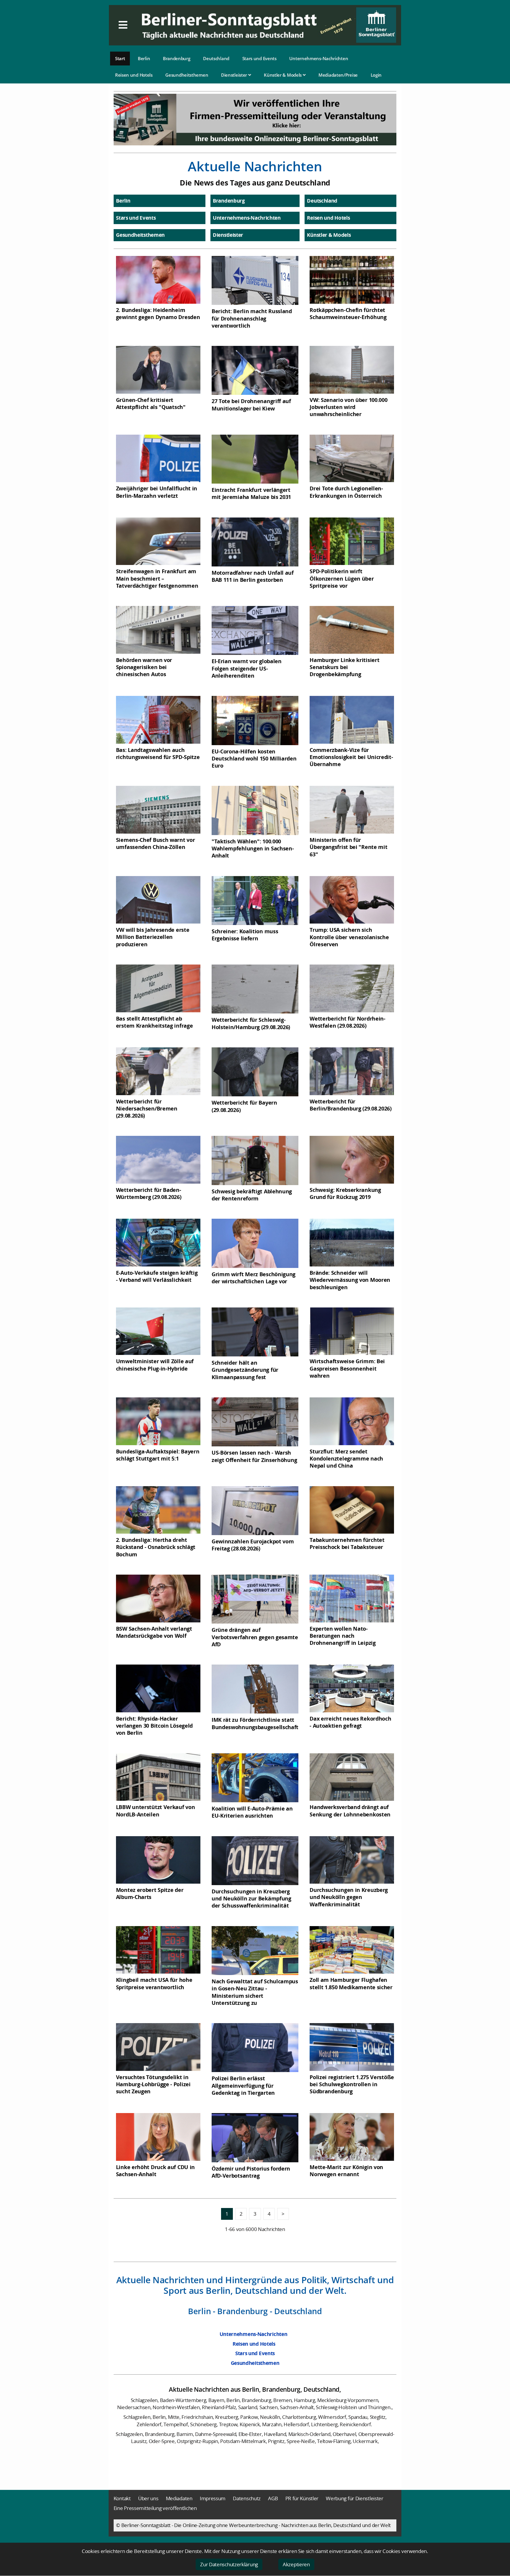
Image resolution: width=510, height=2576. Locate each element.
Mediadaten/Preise (338, 75)
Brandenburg (177, 58)
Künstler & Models (283, 75)
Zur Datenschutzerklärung (229, 2564)
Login (376, 75)
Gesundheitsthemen (187, 75)
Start (120, 58)
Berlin (144, 58)
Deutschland (216, 58)
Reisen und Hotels (134, 75)
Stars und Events (259, 58)
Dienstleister (235, 75)
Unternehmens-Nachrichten (319, 58)
